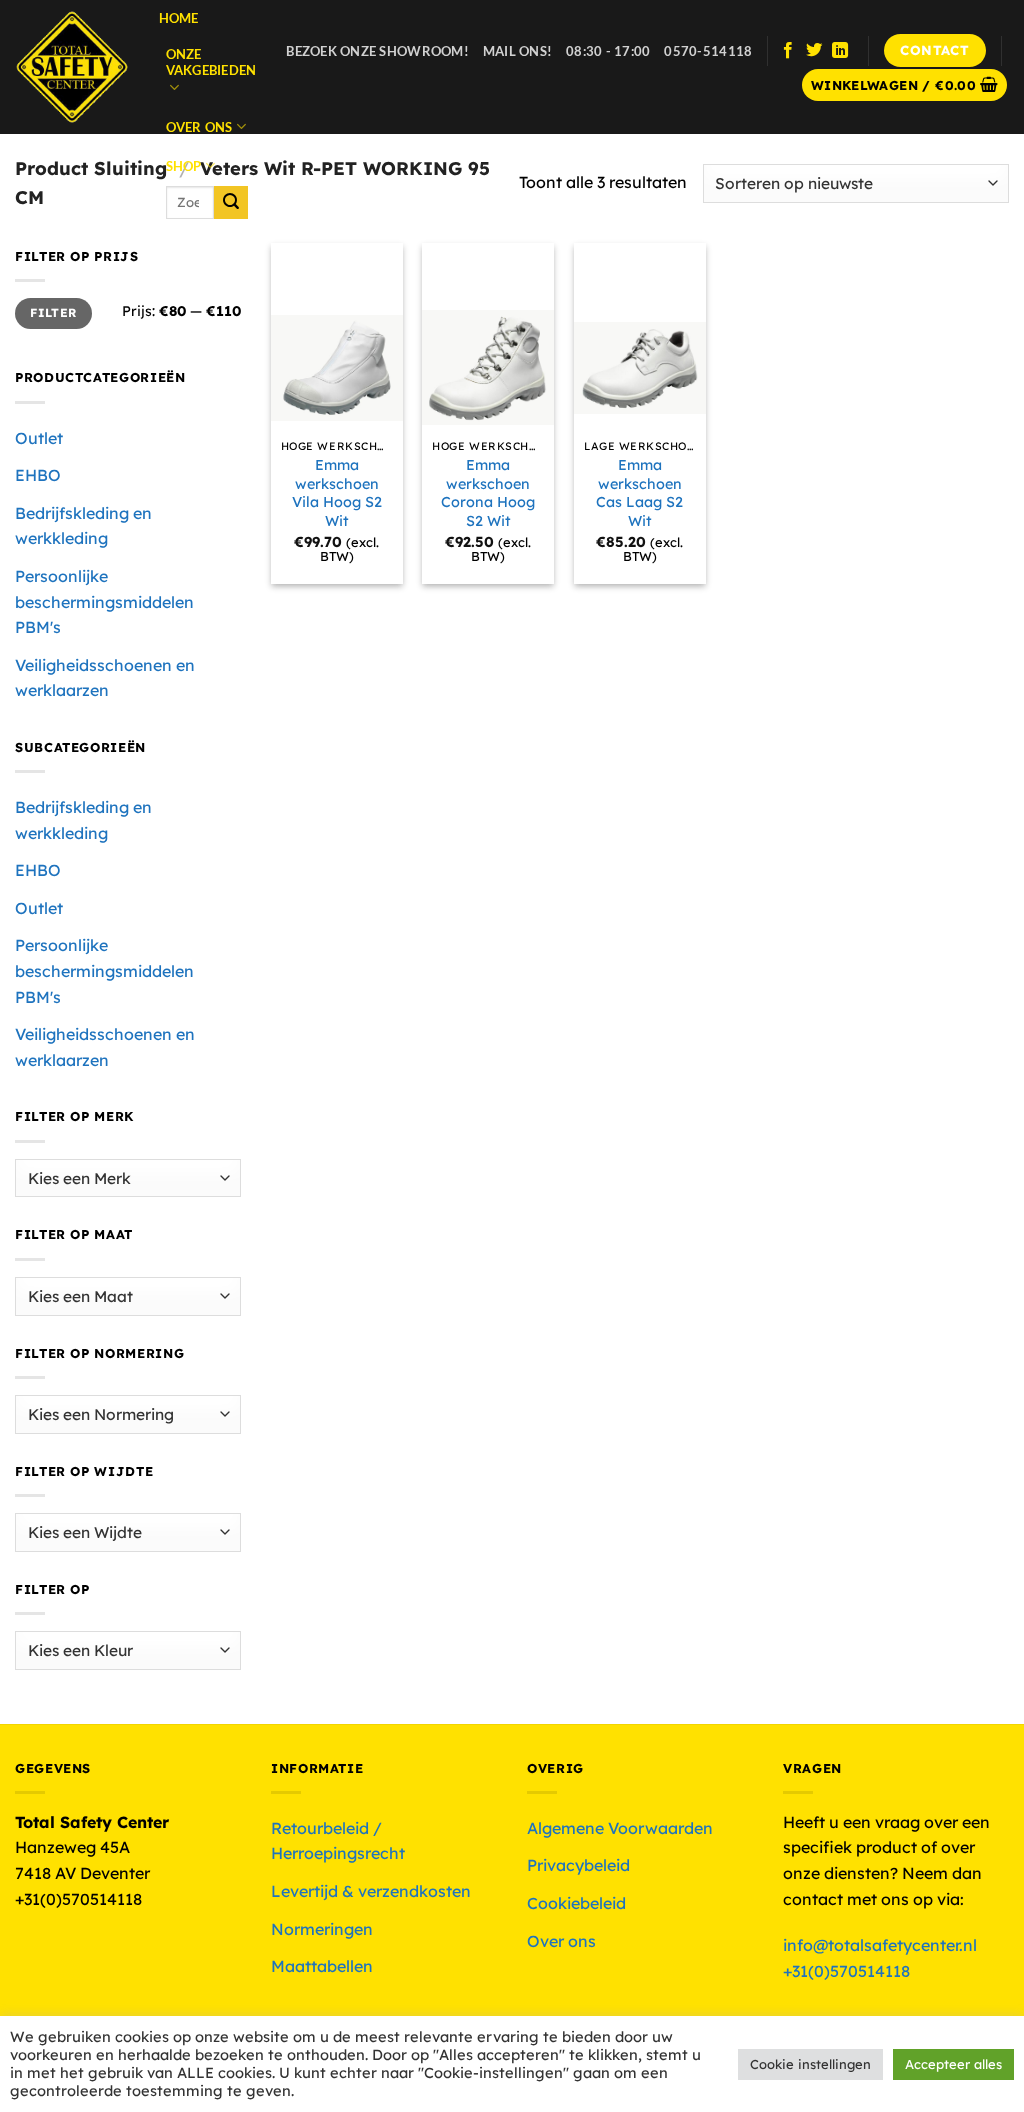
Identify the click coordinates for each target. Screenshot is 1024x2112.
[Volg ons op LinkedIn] (840, 51)
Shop (184, 166)
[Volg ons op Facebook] (788, 51)
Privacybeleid (578, 1865)
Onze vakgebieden (211, 62)
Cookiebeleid (576, 1903)
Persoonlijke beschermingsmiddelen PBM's (104, 601)
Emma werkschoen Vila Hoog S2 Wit (337, 493)
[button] (905, 85)
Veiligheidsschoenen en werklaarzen (105, 678)
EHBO (38, 475)
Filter (53, 312)
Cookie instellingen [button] (810, 2064)
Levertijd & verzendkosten (371, 1891)
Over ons (199, 127)
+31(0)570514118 (846, 1971)
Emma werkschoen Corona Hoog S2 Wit (488, 493)
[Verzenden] (231, 203)
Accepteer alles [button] (953, 2064)
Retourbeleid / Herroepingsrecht (338, 1841)
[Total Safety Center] (72, 67)
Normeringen (322, 1929)
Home (179, 18)
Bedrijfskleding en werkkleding (83, 526)
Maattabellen (322, 1966)
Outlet (39, 438)
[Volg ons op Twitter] (814, 51)
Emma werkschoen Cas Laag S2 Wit (639, 493)
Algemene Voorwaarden (620, 1828)
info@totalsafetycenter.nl (882, 1945)
